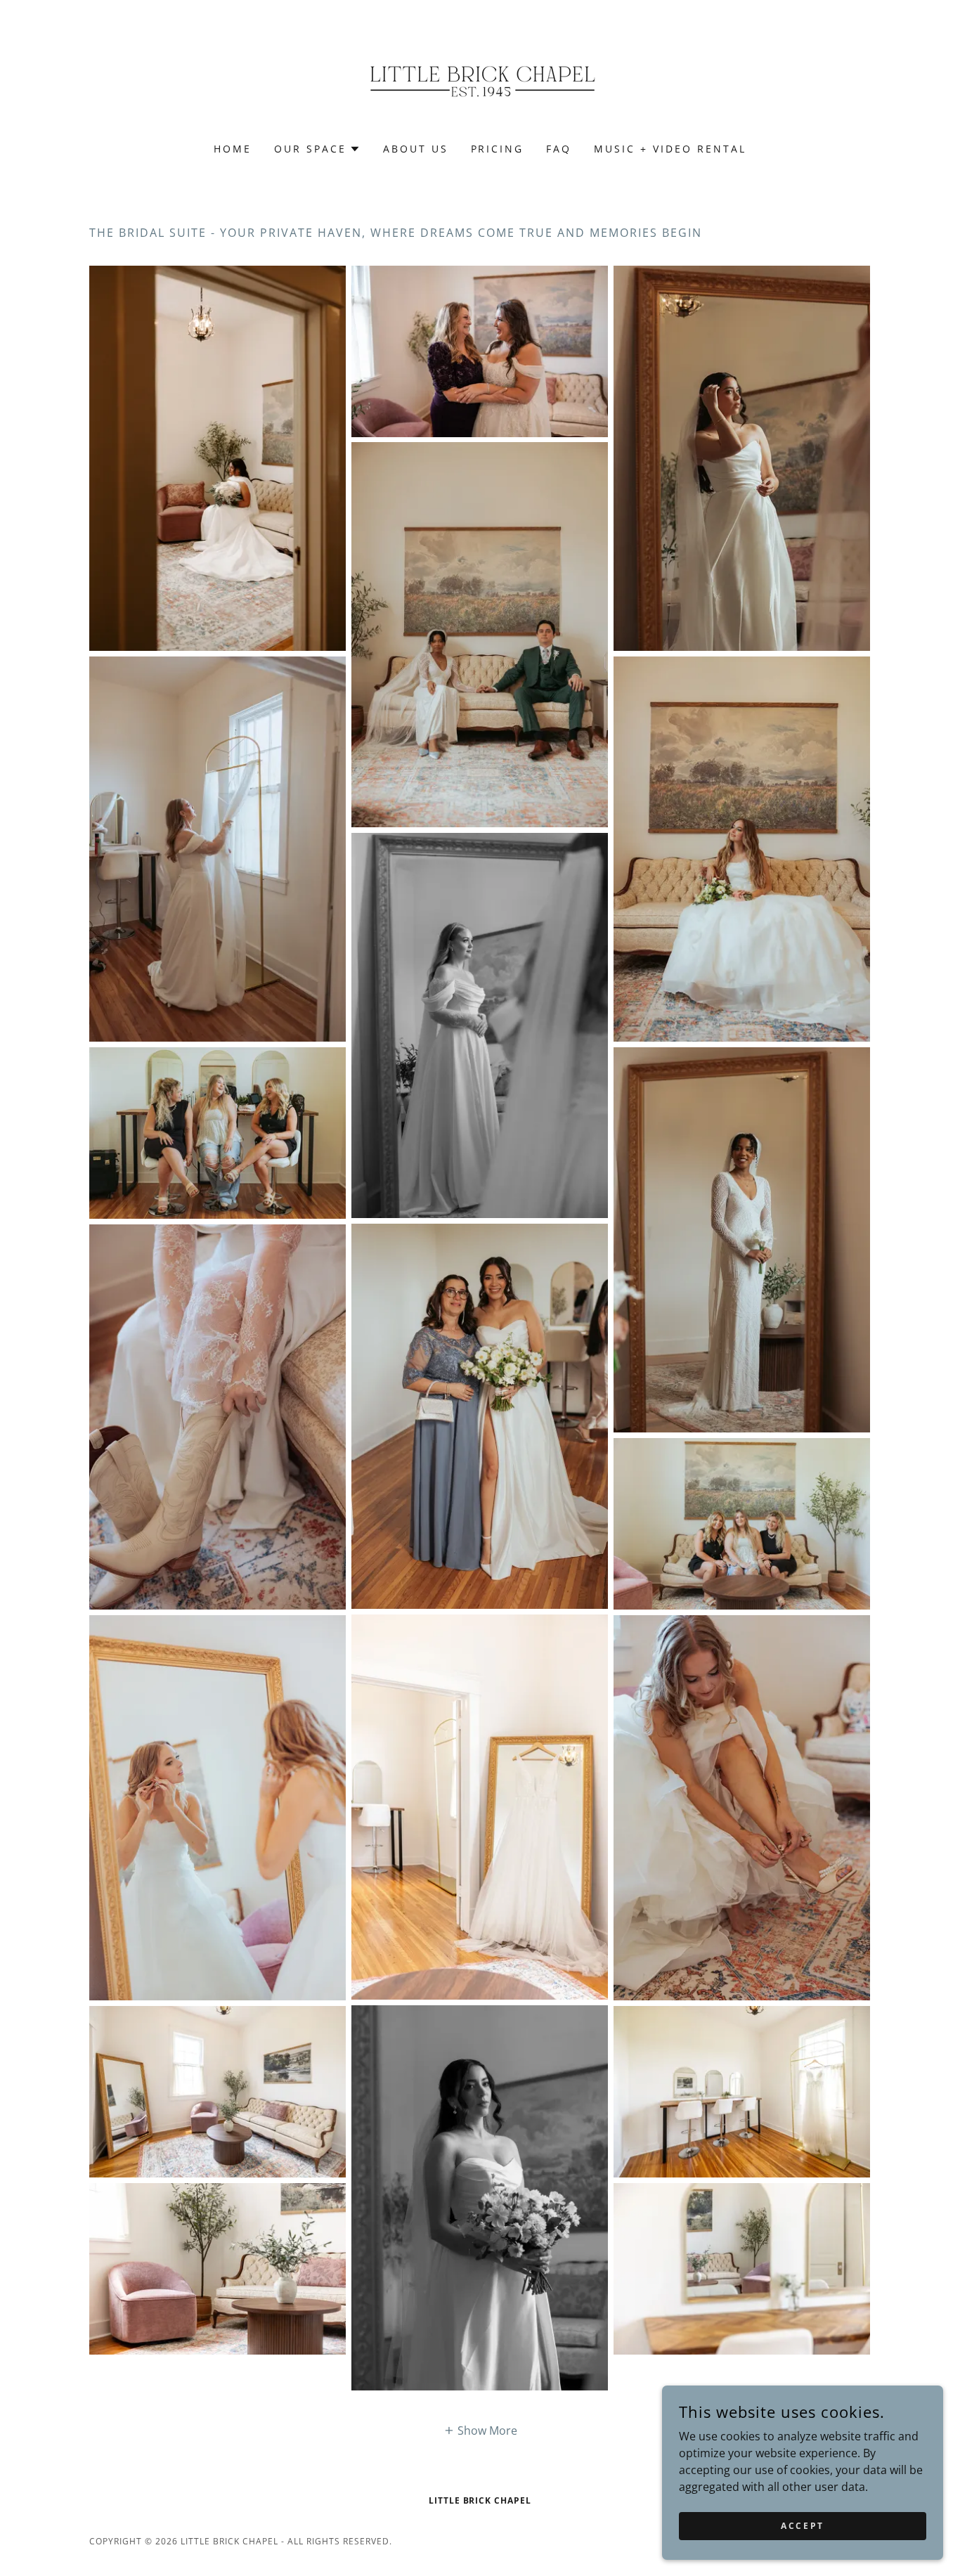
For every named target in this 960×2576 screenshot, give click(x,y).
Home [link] (233, 149)
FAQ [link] (559, 149)
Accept (802, 2526)
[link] (480, 80)
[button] (317, 149)
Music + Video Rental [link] (670, 149)
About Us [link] (416, 149)
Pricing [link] (498, 149)
